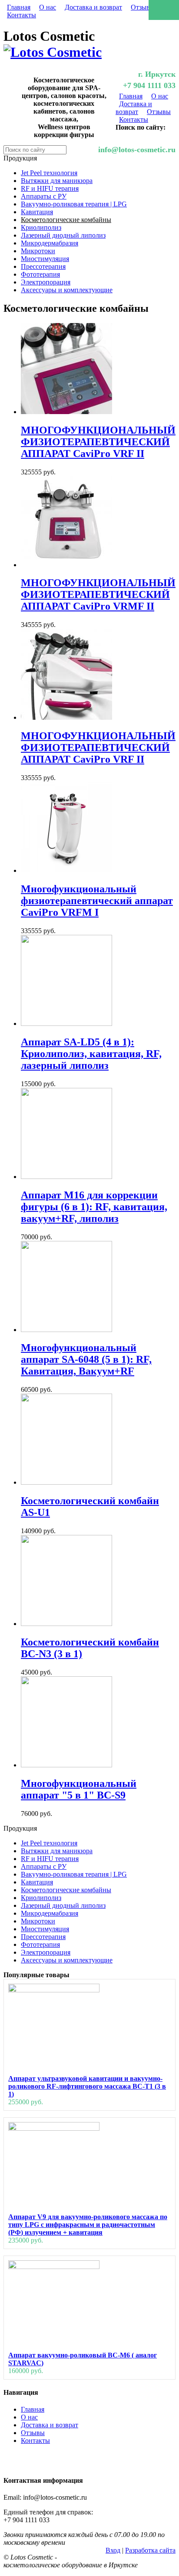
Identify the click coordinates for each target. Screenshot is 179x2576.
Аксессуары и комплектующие (67, 290)
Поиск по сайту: (141, 127)
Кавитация (37, 212)
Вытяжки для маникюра (57, 181)
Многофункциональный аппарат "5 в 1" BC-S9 (79, 1789)
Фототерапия (40, 274)
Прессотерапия (43, 266)
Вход (113, 2550)
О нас (48, 7)
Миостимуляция (45, 259)
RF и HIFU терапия (50, 188)
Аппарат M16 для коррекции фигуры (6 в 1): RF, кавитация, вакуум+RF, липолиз (94, 1207)
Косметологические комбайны (66, 220)
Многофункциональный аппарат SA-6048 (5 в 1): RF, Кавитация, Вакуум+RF (86, 1359)
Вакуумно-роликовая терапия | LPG (74, 204)
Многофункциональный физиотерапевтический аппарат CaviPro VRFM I (97, 901)
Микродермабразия (50, 243)
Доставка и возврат (93, 7)
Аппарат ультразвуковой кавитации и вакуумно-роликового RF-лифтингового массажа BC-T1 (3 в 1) (87, 2086)
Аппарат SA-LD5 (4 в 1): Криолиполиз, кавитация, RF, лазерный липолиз (91, 1054)
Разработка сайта (150, 2550)
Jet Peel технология (49, 173)
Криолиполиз (41, 227)
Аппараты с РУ (44, 196)
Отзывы (143, 7)
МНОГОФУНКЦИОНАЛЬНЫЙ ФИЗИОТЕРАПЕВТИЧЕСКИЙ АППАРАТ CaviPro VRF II (98, 442)
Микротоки (38, 251)
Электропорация (46, 282)
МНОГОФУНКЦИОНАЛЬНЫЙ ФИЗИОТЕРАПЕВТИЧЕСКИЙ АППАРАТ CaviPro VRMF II (98, 594)
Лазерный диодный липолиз (63, 235)
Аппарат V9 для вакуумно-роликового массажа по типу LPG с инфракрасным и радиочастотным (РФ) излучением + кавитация (88, 2225)
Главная (19, 7)
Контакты (22, 15)
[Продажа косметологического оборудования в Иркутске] (53, 52)
